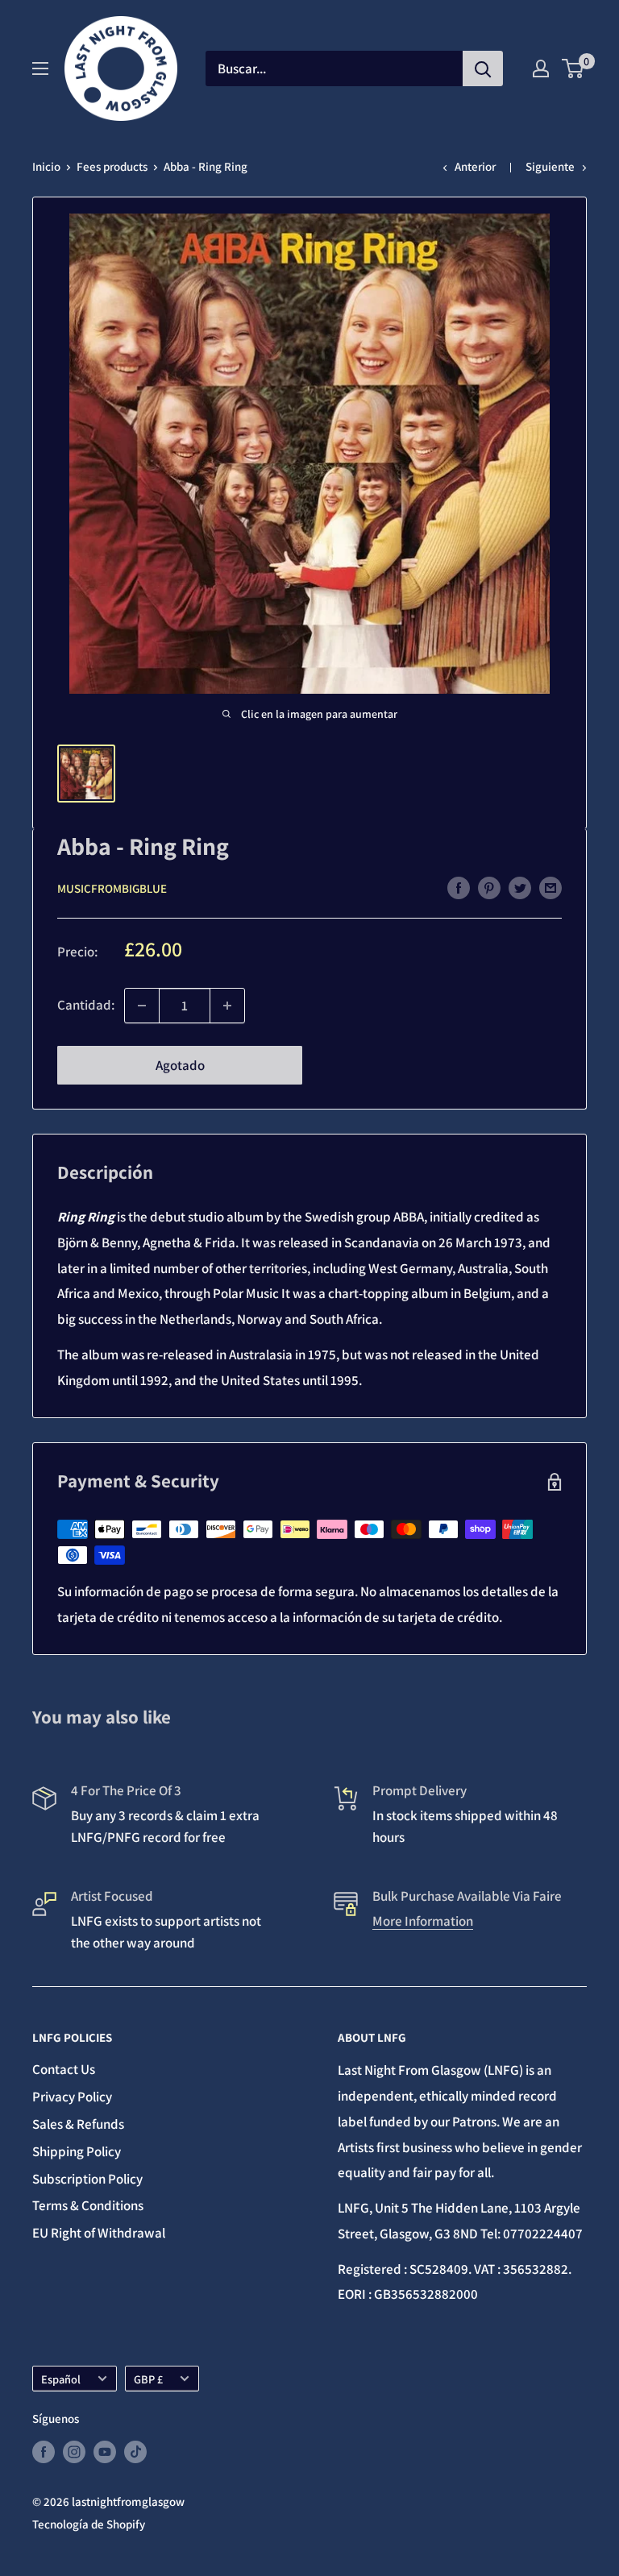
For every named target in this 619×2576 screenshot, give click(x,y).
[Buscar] (483, 68)
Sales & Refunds (78, 2124)
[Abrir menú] (40, 68)
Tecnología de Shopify (89, 2524)
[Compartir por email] (550, 887)
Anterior (475, 166)
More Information (423, 1921)
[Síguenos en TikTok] (135, 2452)
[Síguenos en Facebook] (44, 2452)
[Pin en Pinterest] (489, 887)
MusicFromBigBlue (112, 888)
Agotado (180, 1065)
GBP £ (148, 2379)
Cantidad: (86, 1005)
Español (61, 2379)
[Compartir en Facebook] (459, 887)
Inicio (46, 166)
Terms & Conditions (88, 2205)
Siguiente (550, 166)
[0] (573, 68)
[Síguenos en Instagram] (74, 2452)
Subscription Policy (87, 2179)
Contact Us (64, 2069)
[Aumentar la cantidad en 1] (227, 1006)
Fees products (112, 166)
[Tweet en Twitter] (520, 887)
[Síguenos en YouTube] (105, 2452)
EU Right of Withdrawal (99, 2233)
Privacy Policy (72, 2097)
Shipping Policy (77, 2151)
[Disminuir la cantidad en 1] (142, 1006)
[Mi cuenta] (541, 68)
